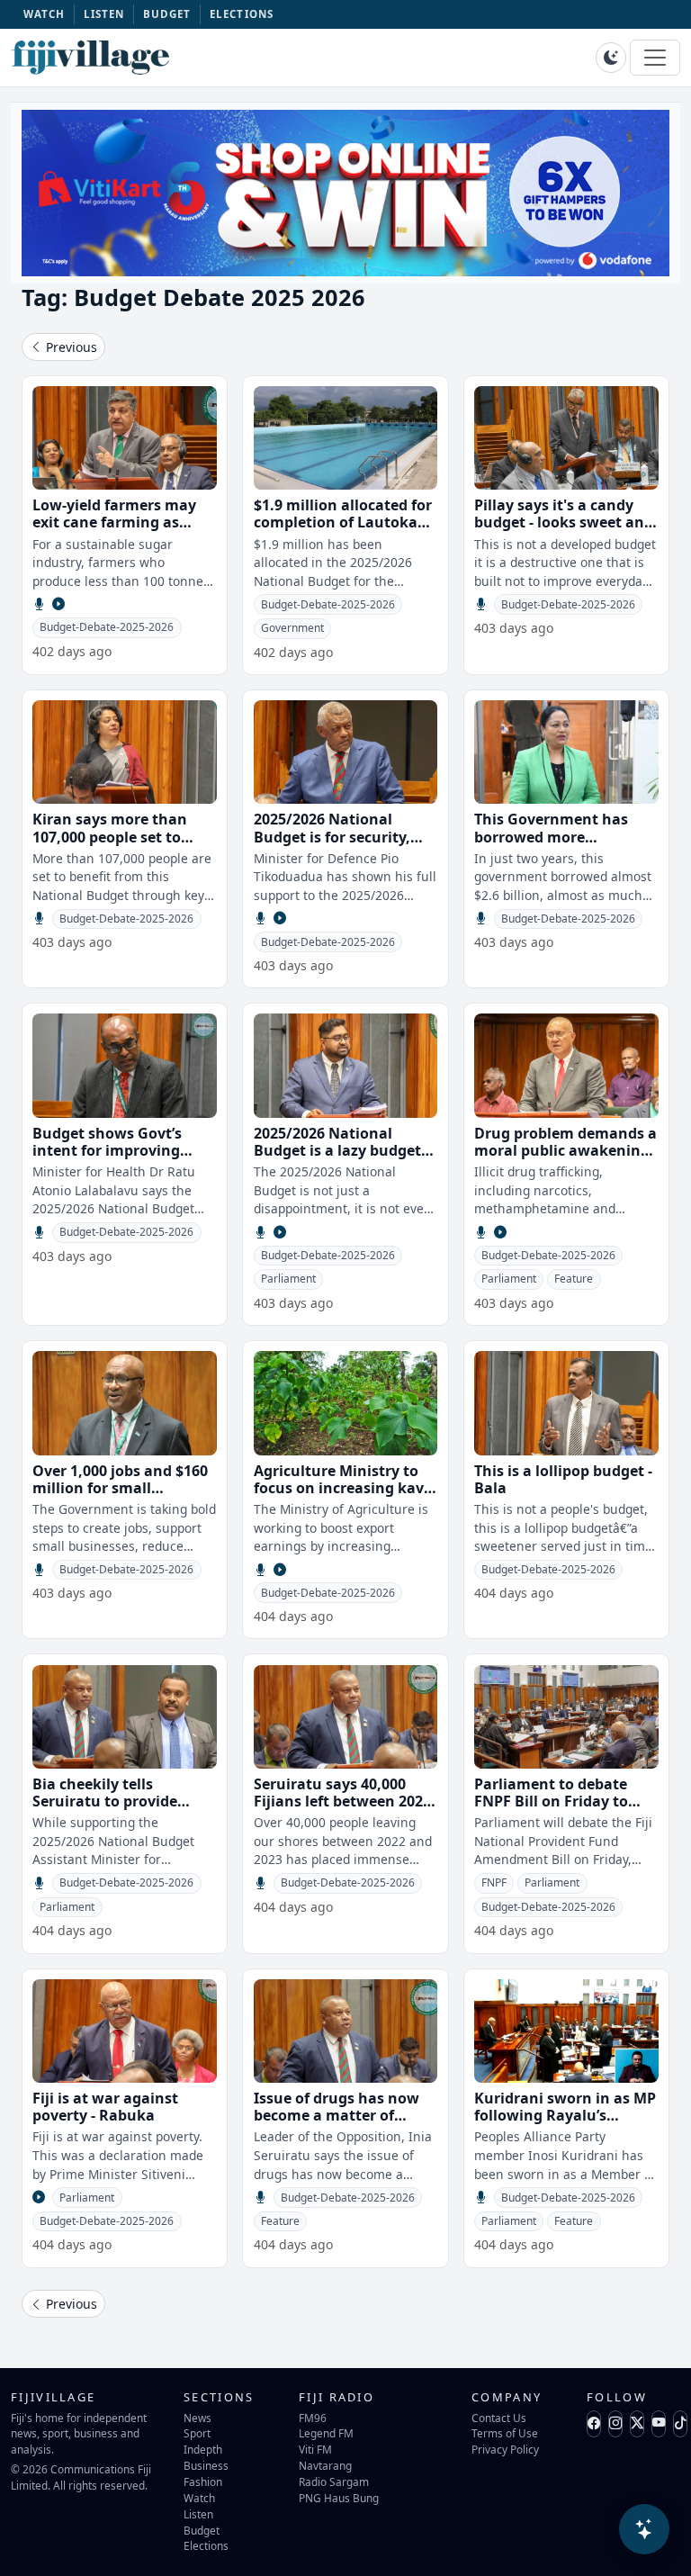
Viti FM (315, 2449)
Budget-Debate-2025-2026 (107, 627)
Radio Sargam (334, 2481)
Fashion (203, 2481)
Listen (198, 2514)
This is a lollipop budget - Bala (563, 1479)
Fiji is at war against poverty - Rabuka (105, 2107)
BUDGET (167, 14)
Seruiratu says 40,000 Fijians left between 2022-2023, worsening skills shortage (345, 1810)
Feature (574, 1279)
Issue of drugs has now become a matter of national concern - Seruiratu (337, 2124)
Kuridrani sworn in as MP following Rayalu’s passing (565, 2115)
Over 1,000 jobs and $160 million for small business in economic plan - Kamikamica (120, 1497)
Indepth (203, 2449)
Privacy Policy (505, 2449)
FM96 (313, 2418)
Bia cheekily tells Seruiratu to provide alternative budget (105, 1801)
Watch (199, 2498)
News (197, 2418)
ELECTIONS (242, 14)
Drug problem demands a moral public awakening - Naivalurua (566, 1150)
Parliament (288, 1279)
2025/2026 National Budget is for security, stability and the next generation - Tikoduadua (343, 845)
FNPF (494, 1882)
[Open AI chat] (644, 2529)
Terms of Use (505, 2433)
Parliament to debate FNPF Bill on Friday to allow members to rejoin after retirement (562, 1810)
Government (292, 628)
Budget (202, 2530)
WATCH (45, 14)
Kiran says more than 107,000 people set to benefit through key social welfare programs (119, 845)
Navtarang (325, 2465)
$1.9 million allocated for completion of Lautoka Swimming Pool (343, 522)
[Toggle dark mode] (611, 58)
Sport (197, 2433)
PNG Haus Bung (339, 2498)
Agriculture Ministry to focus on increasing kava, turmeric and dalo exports (345, 1497)
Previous (70, 347)
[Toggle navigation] (655, 58)
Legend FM (326, 2433)
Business (206, 2465)
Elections (206, 2545)
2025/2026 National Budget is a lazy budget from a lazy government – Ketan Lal (345, 1159)
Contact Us (499, 2418)
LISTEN (104, 14)
